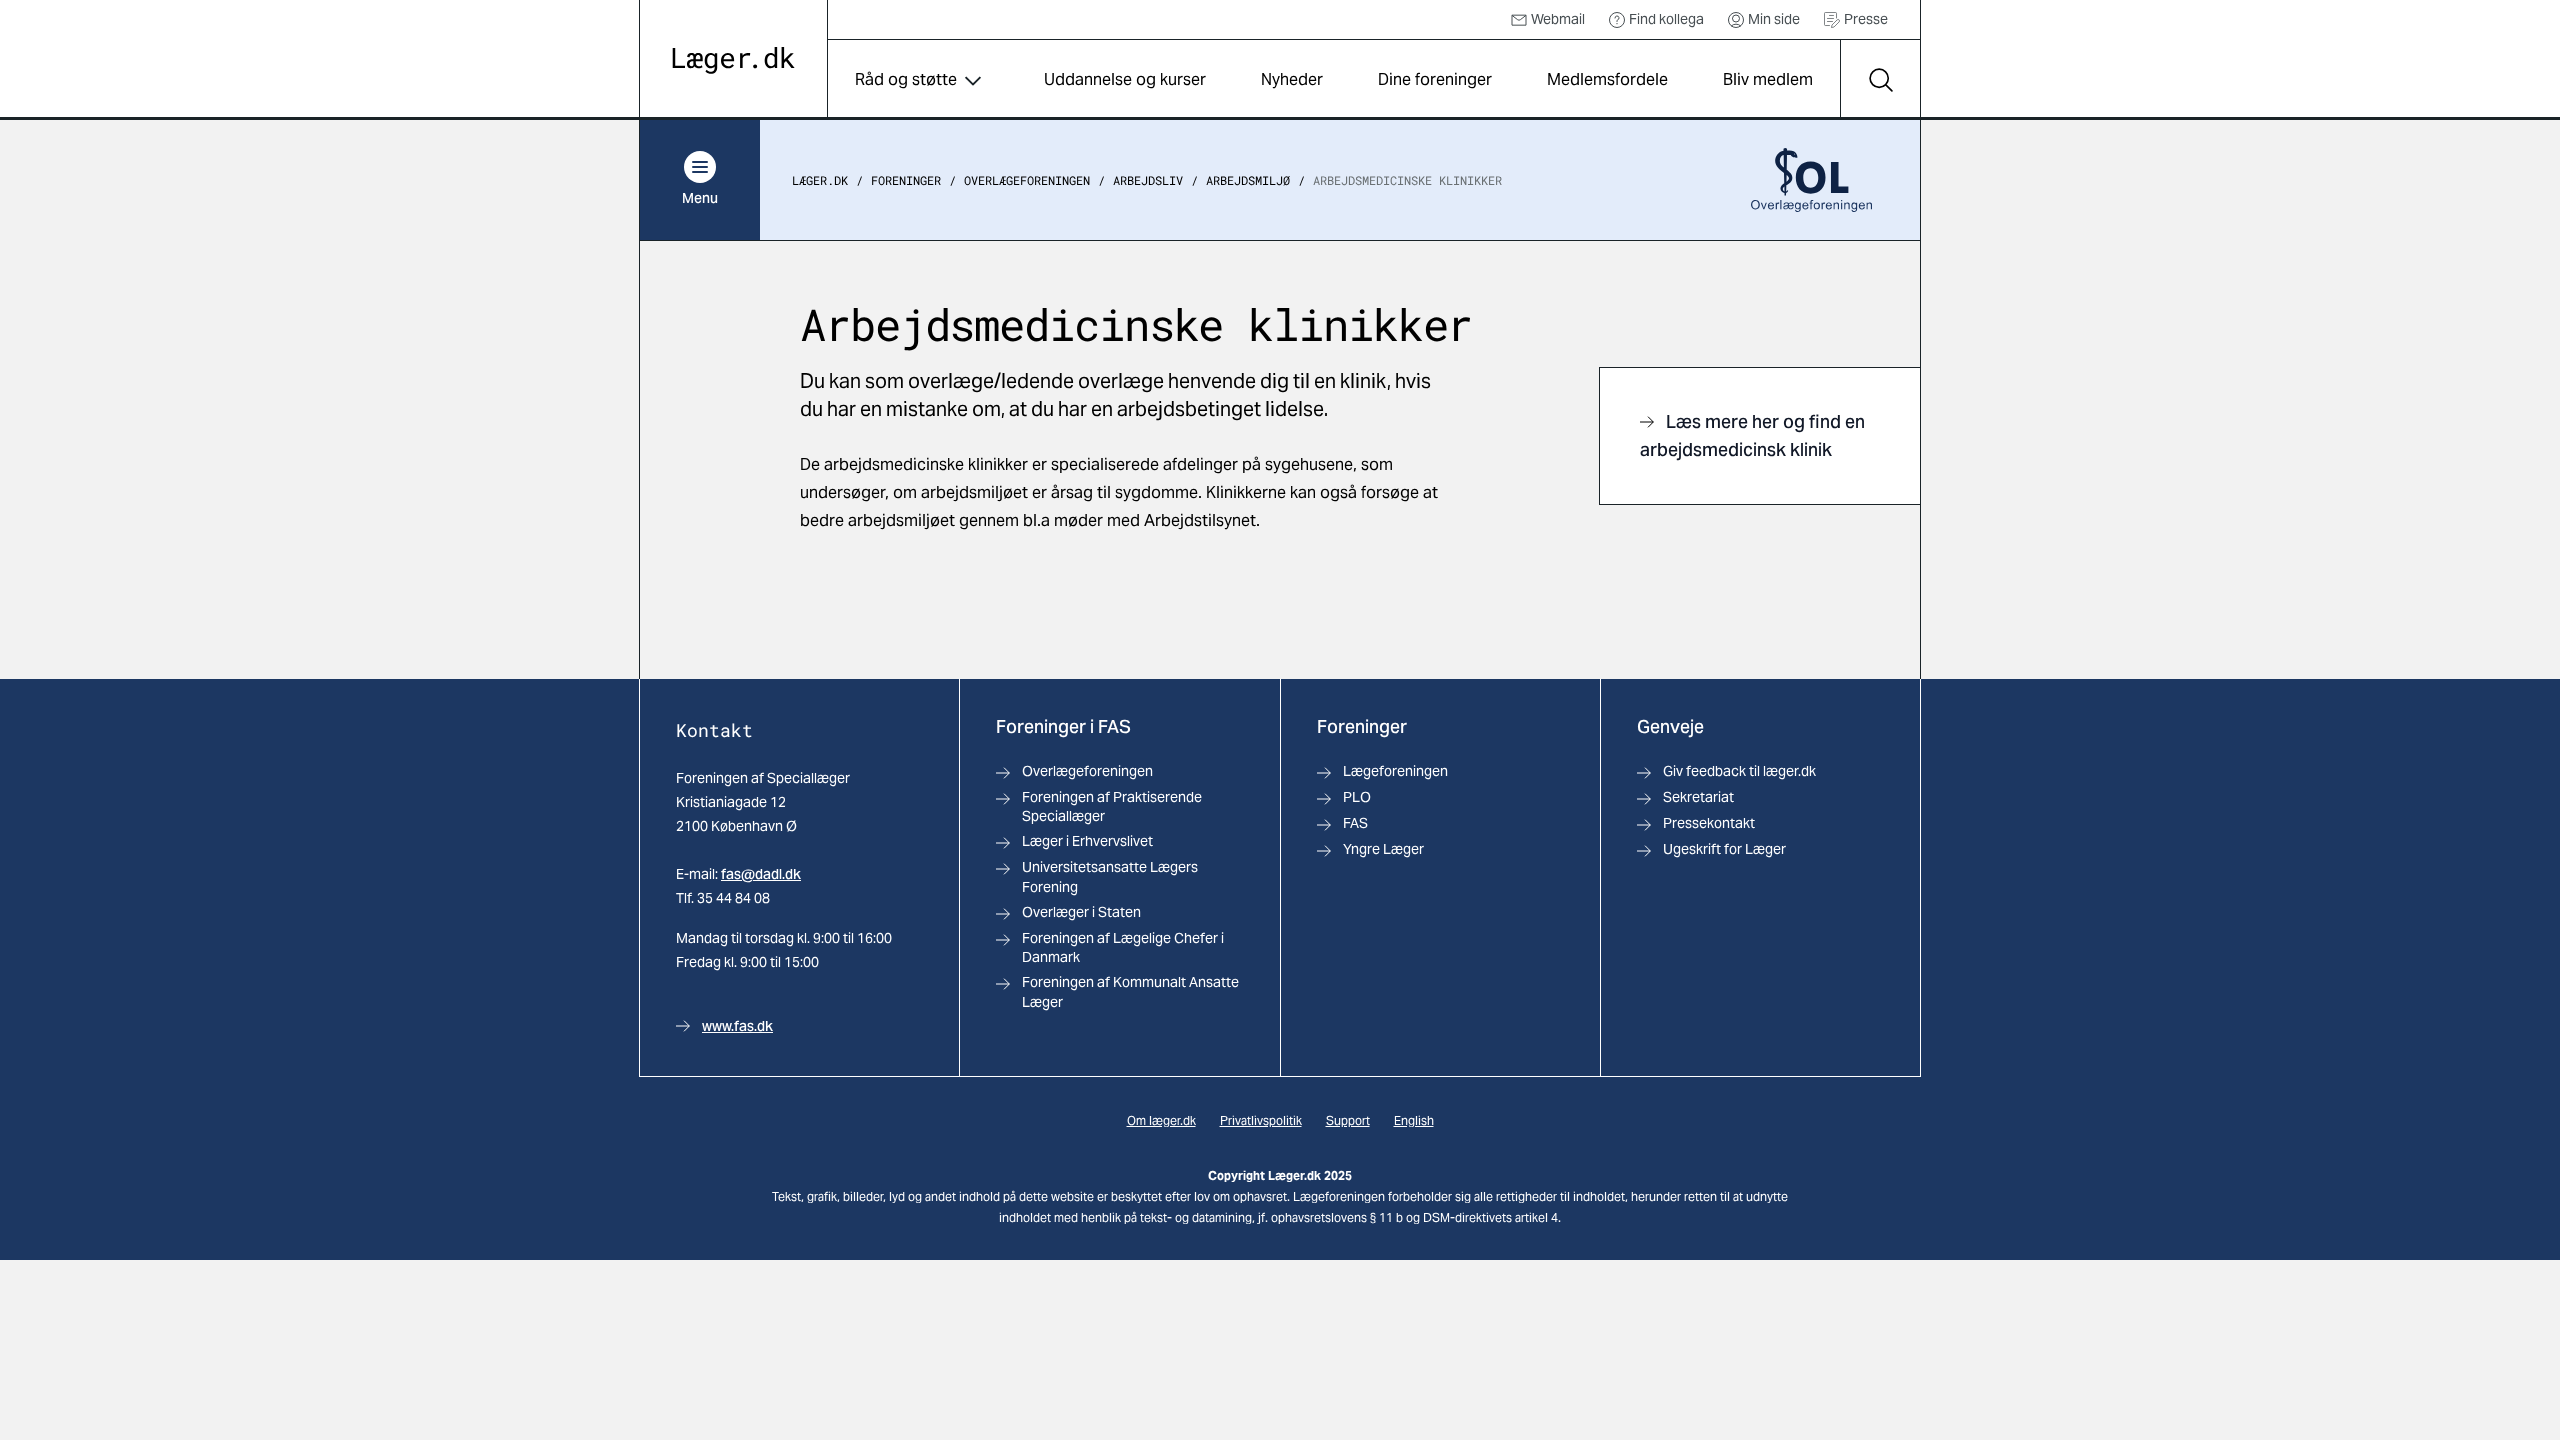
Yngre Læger (1383, 849)
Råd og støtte (906, 79)
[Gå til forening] (1811, 180)
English (1414, 1120)
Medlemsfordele (1607, 79)
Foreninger (906, 180)
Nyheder (1292, 79)
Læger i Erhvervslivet (1087, 841)
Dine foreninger (1435, 79)
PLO (1357, 797)
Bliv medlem (1768, 79)
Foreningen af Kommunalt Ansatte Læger (1130, 991)
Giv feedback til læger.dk (1739, 771)
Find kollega (1666, 19)
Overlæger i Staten (1081, 912)
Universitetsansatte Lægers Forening (1110, 876)
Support (1348, 1120)
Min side (1774, 19)
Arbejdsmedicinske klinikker (1407, 180)
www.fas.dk (737, 1026)
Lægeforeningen (1395, 771)
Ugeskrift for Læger (1724, 849)
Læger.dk (820, 180)
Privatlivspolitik (1261, 1120)
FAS (1355, 823)
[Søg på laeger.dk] (1880, 80)
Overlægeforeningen (1027, 180)
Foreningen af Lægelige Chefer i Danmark (1123, 947)
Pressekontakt (1709, 823)
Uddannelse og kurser (1125, 79)
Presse (1866, 19)
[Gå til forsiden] (733, 60)
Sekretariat (1698, 797)
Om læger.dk (1161, 1120)
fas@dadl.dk (761, 874)
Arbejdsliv (1148, 180)
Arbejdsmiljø (1248, 180)
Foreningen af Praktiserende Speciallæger (1112, 806)
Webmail (1558, 19)
